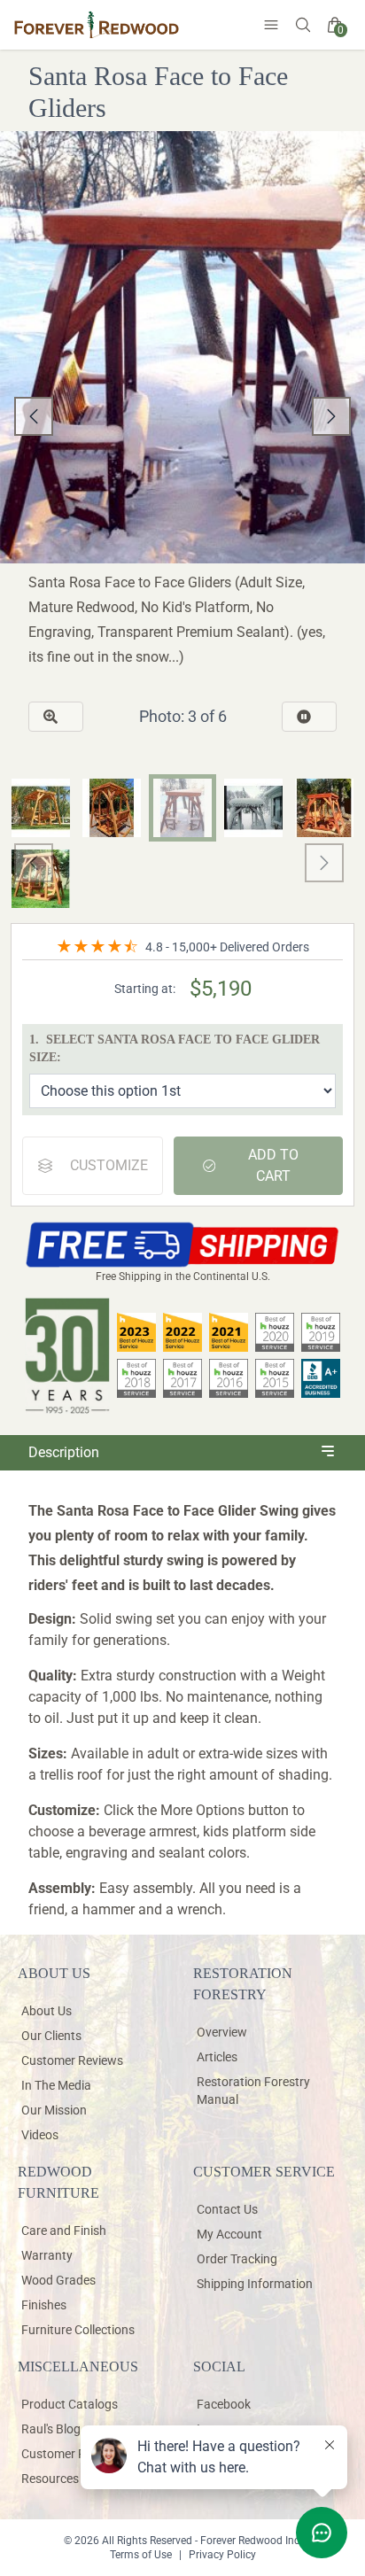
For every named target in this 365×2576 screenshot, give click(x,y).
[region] (182, 416)
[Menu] (271, 25)
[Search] (303, 25)
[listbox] (182, 416)
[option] (182, 416)
